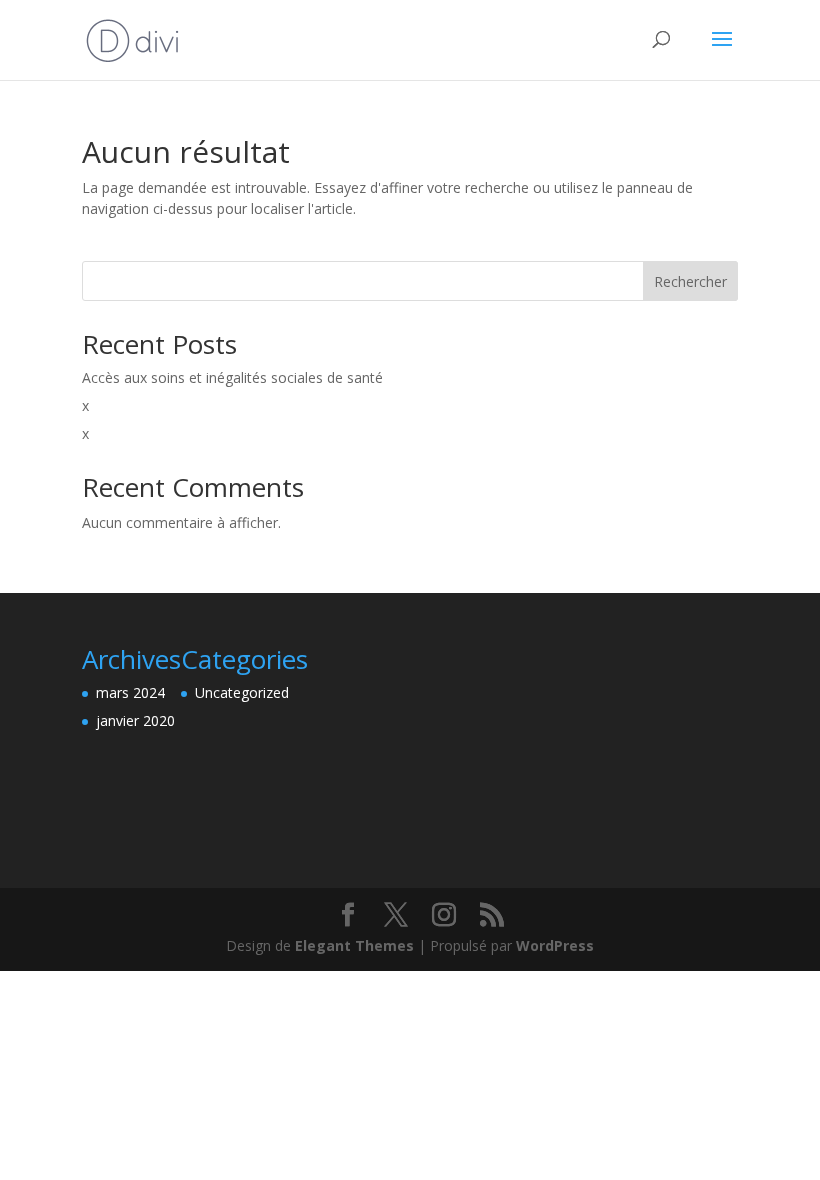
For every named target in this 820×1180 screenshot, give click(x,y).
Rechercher (690, 281)
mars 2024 (130, 692)
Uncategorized (242, 692)
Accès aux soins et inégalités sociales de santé (232, 377)
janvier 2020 (135, 720)
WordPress (555, 945)
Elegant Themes (354, 945)
